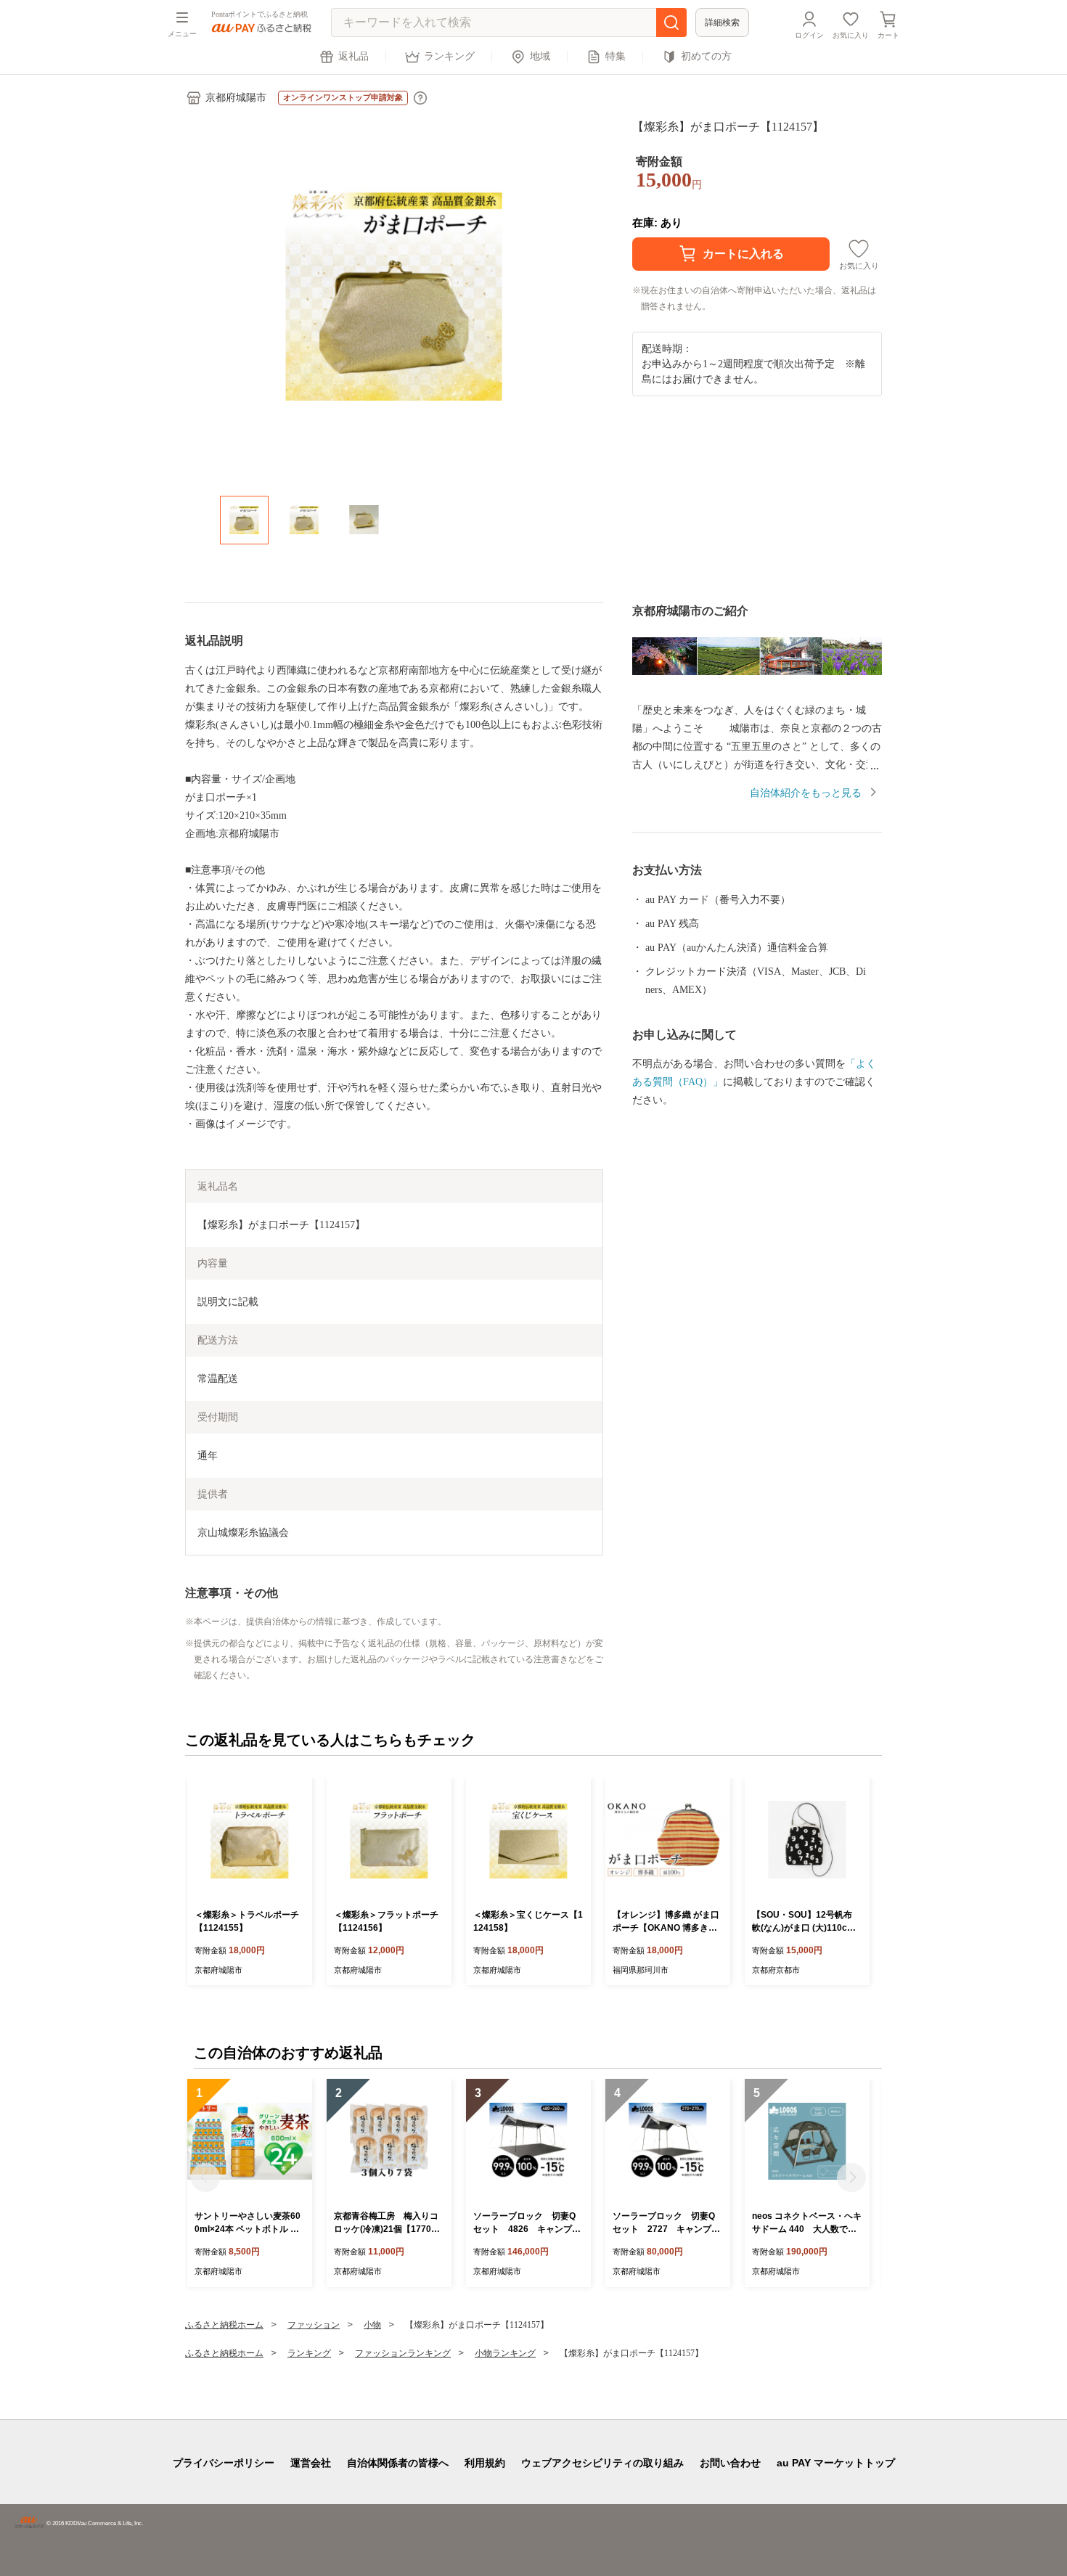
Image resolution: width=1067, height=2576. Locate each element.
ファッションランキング (403, 2353)
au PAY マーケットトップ (836, 2463)
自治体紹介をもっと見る (806, 793)
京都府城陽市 (236, 98)
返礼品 (353, 56)
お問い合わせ (730, 2463)
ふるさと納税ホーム (224, 2325)
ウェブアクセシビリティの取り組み (602, 2463)
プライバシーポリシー (224, 2463)
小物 (372, 2325)
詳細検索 (722, 23)
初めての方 (706, 56)
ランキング (449, 56)
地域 (540, 56)
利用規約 (485, 2463)
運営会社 (311, 2463)
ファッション (314, 2325)
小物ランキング (505, 2353)
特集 (616, 56)
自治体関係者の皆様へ (398, 2463)
